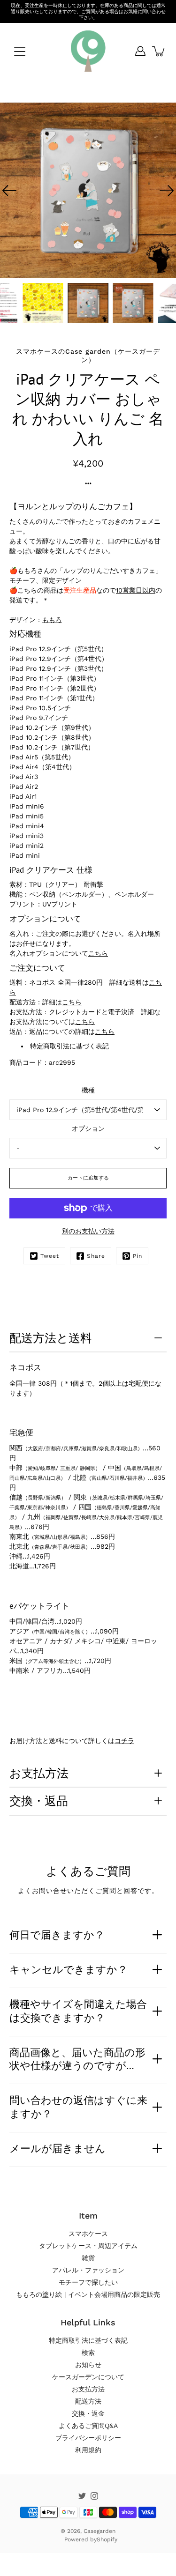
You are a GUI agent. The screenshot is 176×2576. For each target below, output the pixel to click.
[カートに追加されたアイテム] (159, 51)
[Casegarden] (88, 51)
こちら (98, 953)
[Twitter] (82, 2496)
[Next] (167, 191)
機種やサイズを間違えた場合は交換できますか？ (78, 2011)
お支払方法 (39, 1773)
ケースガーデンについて (88, 2377)
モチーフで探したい (88, 2282)
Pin (138, 1256)
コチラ (124, 1741)
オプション (88, 1128)
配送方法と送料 (51, 1338)
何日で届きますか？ (57, 1935)
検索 (88, 2353)
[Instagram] (94, 2496)
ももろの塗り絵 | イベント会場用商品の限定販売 (88, 2294)
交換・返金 (88, 2413)
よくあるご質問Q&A (88, 2426)
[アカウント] (140, 51)
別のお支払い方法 (88, 1231)
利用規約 (88, 2450)
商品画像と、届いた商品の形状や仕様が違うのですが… (77, 2059)
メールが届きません (57, 2148)
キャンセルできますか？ (69, 1969)
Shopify (107, 2539)
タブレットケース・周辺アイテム (88, 2246)
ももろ (52, 620)
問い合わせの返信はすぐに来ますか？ (78, 2107)
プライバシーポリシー (88, 2438)
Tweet (50, 1256)
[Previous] (9, 191)
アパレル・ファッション (88, 2270)
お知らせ (88, 2365)
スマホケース (88, 2234)
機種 (88, 1090)
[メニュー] (20, 52)
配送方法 (88, 2401)
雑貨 (88, 2258)
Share (96, 1256)
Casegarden (99, 2531)
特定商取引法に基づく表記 (69, 1046)
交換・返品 (39, 1801)
